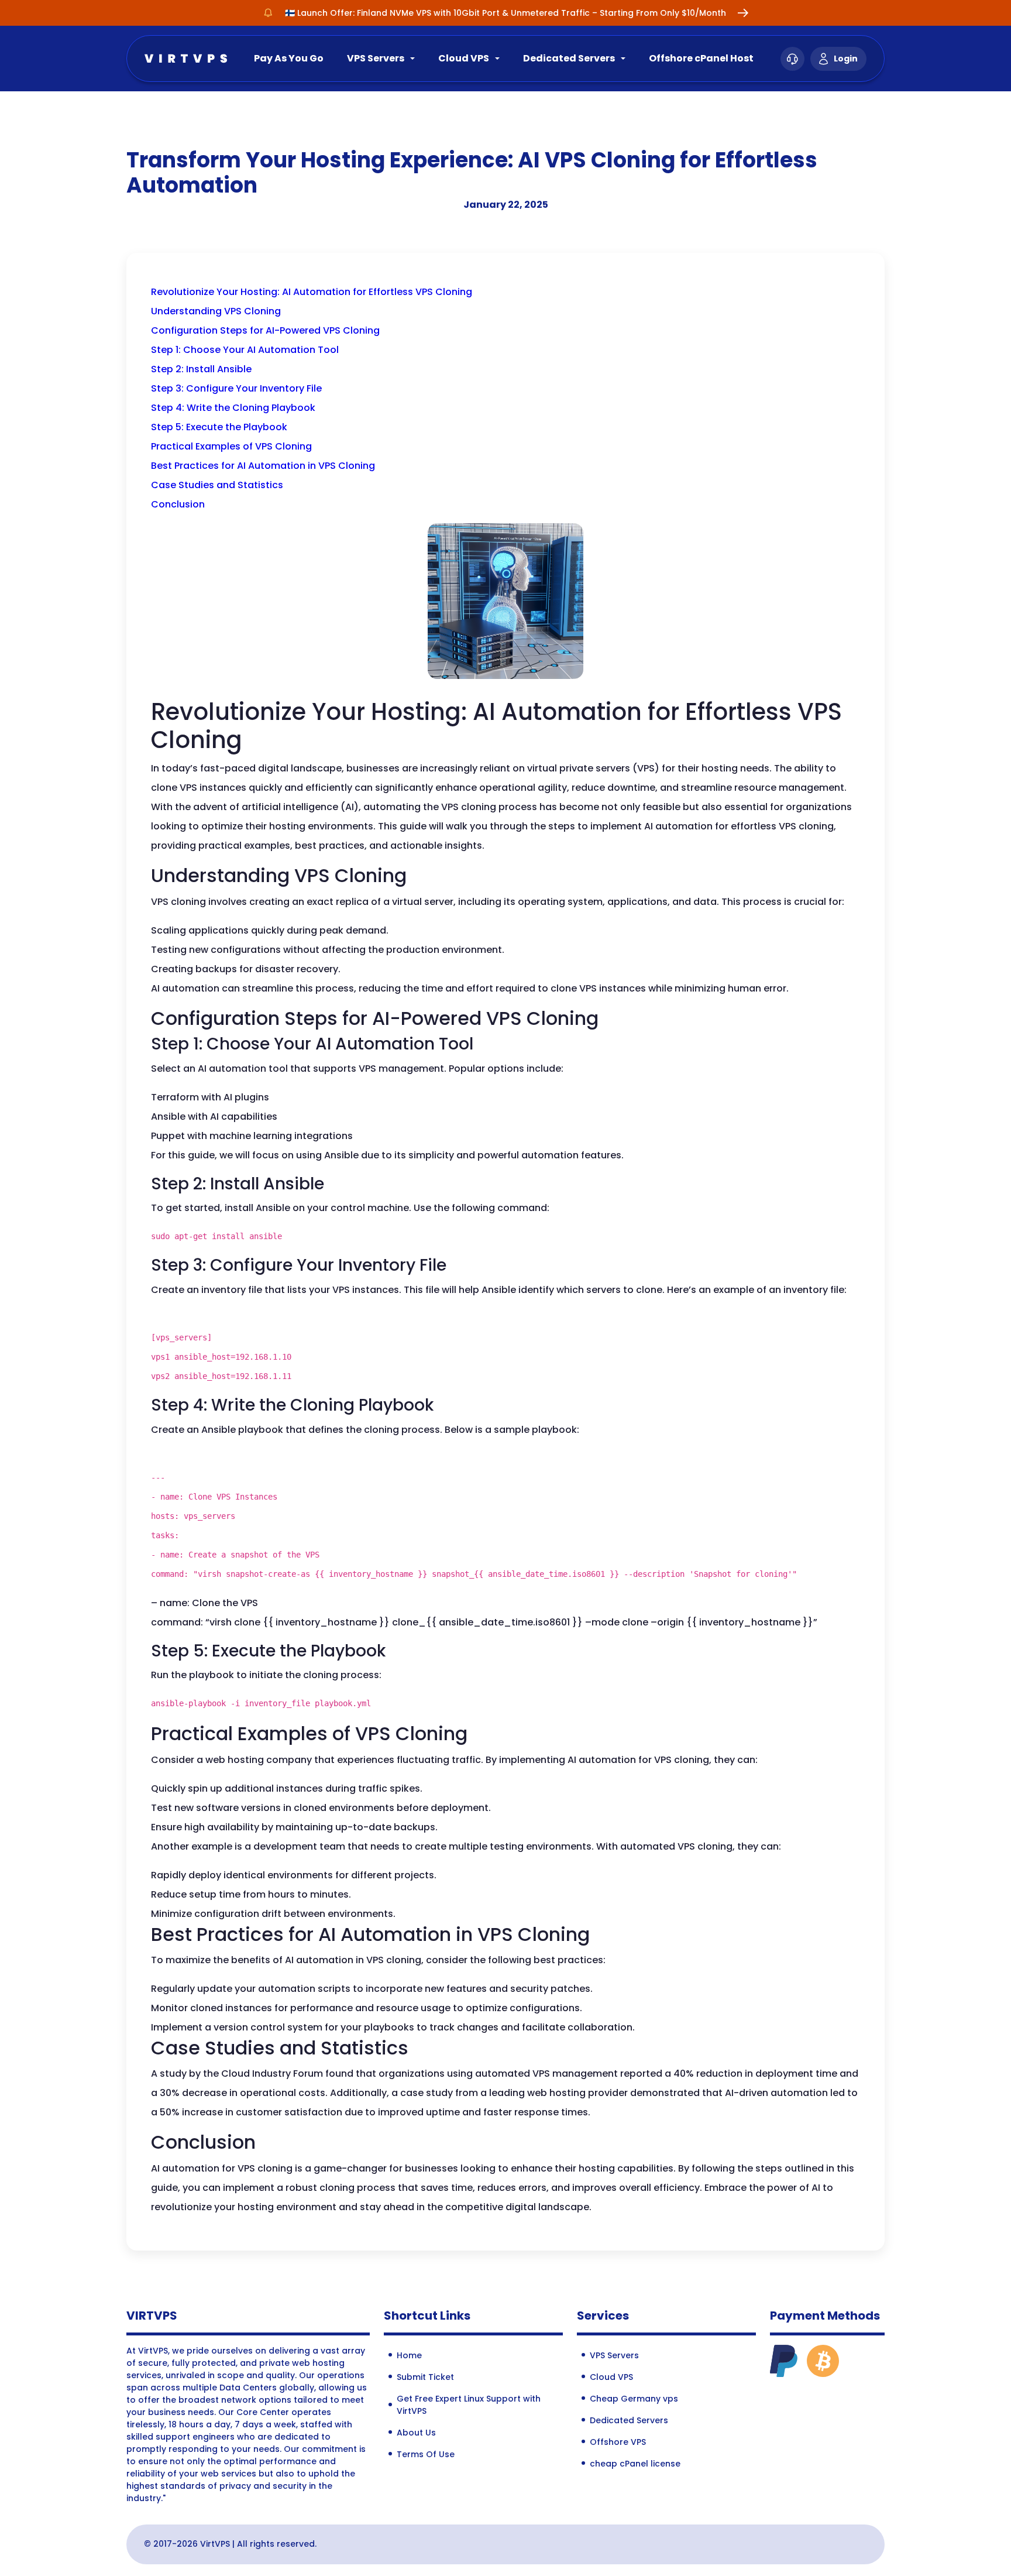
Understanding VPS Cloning (216, 311)
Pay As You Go (289, 58)
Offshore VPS (618, 2442)
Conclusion (178, 504)
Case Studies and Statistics (217, 485)
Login (846, 59)
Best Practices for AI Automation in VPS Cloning (263, 466)
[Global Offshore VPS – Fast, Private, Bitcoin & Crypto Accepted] (186, 58)
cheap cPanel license (635, 2464)
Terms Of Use (426, 2454)
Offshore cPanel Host (701, 58)
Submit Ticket (425, 2377)
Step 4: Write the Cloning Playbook (233, 408)
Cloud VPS (464, 58)
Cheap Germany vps (634, 2399)
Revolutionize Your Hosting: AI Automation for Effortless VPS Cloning (312, 292)
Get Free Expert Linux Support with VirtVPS (469, 2405)
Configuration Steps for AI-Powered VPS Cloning (265, 330)
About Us (416, 2433)
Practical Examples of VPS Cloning (231, 446)
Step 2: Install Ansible (201, 369)
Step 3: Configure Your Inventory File (236, 388)
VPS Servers (376, 58)
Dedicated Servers (569, 58)
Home (409, 2355)
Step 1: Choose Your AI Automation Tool (245, 350)
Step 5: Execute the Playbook (219, 427)
